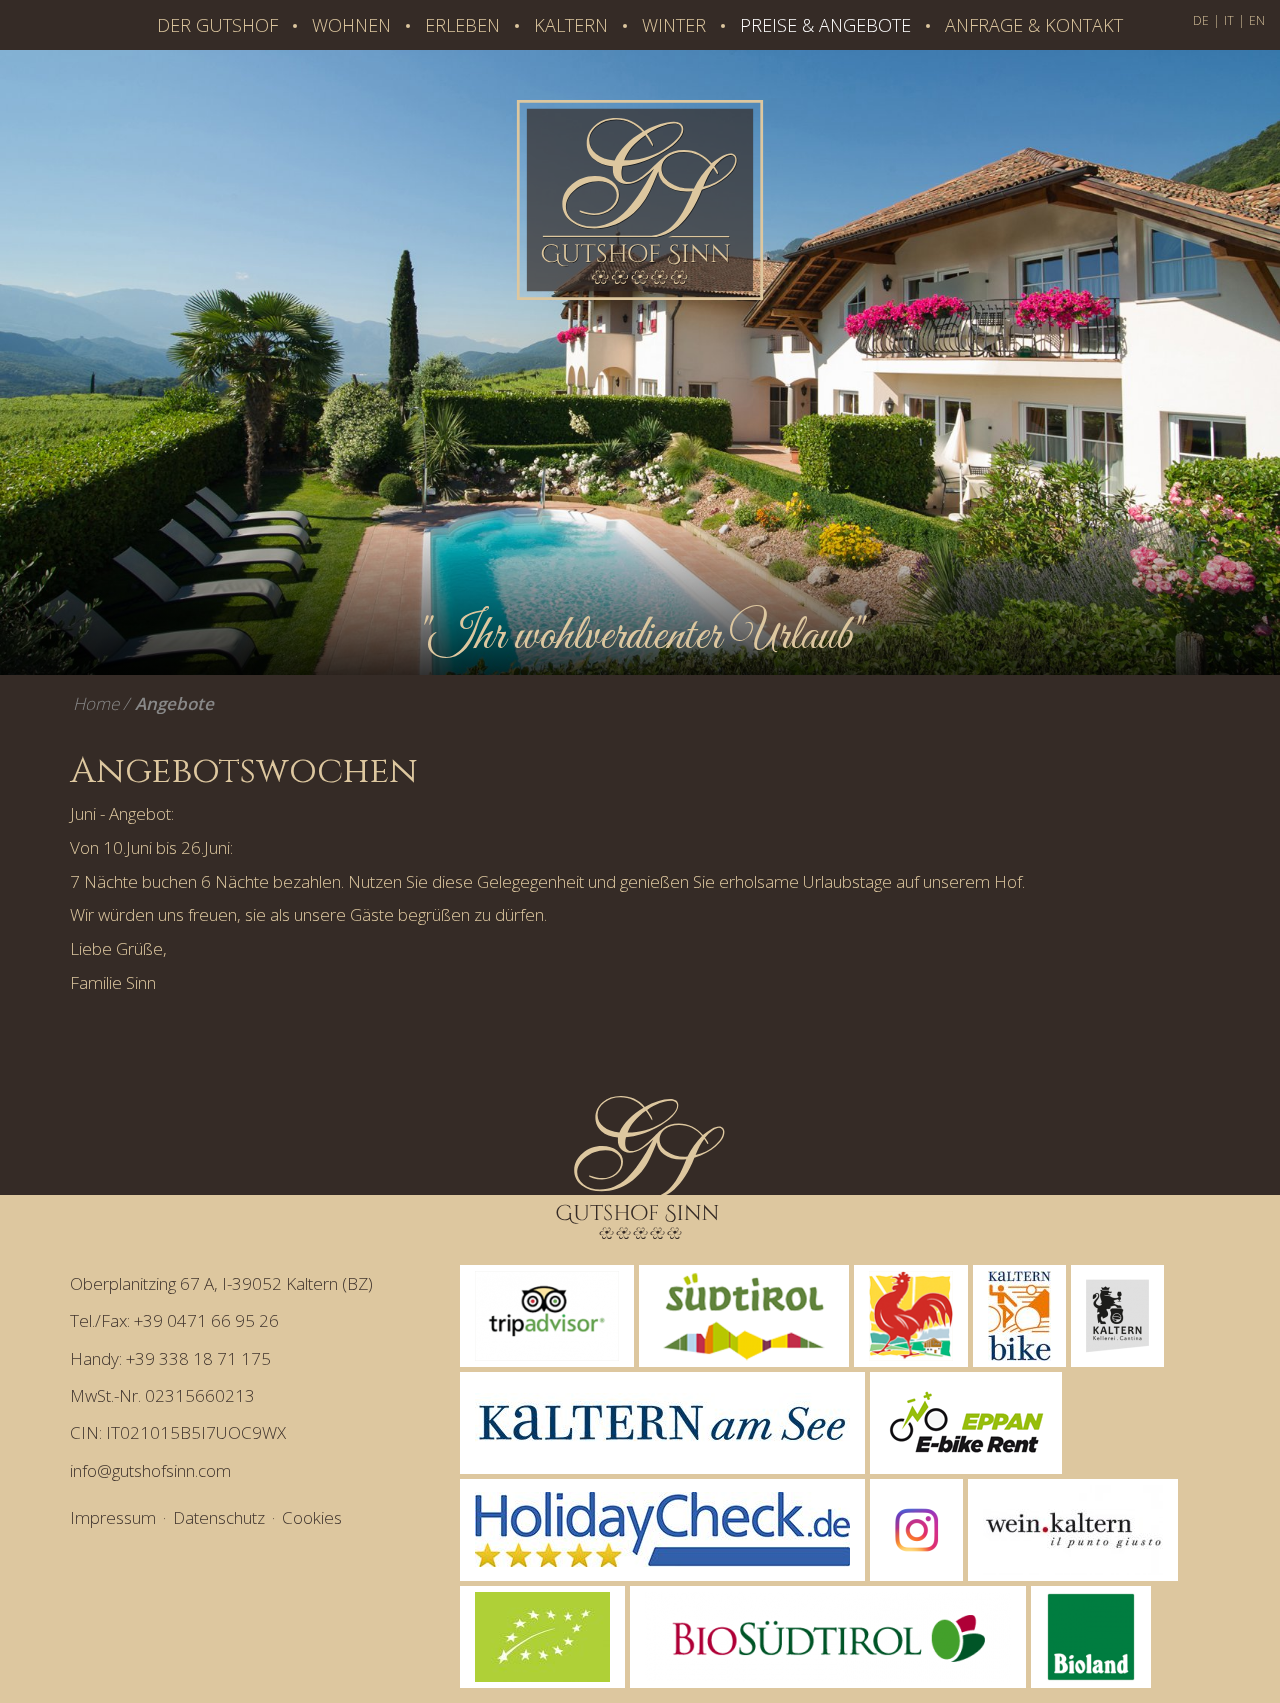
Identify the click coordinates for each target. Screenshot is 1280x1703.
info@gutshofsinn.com (150, 1470)
